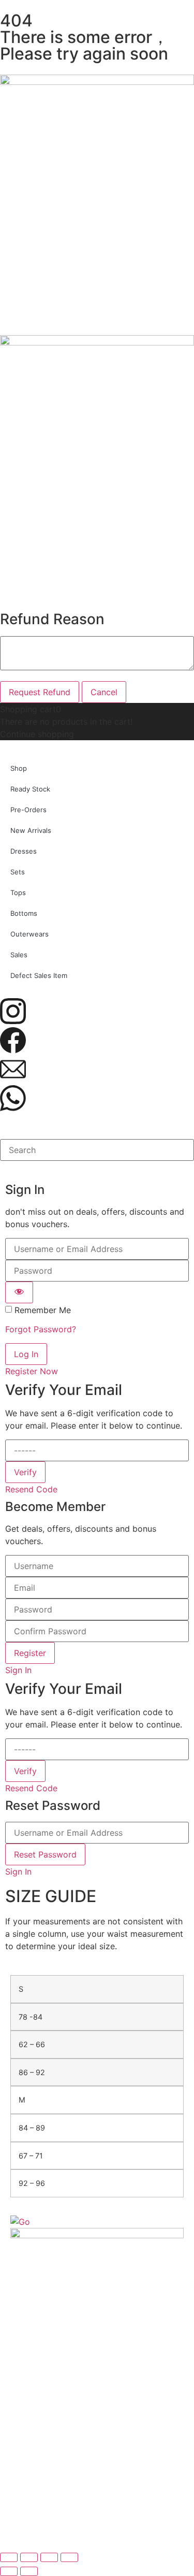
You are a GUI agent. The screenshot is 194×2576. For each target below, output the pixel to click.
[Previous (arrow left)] (9, 2571)
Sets (18, 872)
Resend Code (31, 1489)
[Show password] (19, 1292)
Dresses (24, 851)
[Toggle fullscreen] (29, 2557)
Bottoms (24, 913)
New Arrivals (31, 830)
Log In (26, 1354)
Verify (25, 1472)
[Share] (49, 2557)
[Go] (20, 2222)
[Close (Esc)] (69, 2557)
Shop (19, 768)
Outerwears (29, 934)
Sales (19, 955)
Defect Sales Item (39, 975)
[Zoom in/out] (9, 2557)
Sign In (18, 1670)
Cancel (104, 692)
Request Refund (40, 692)
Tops (18, 893)
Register (30, 1653)
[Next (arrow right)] (29, 2571)
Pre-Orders (28, 810)
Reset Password (45, 1854)
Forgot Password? (41, 1329)
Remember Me (43, 1310)
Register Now (32, 1371)
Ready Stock (30, 789)
